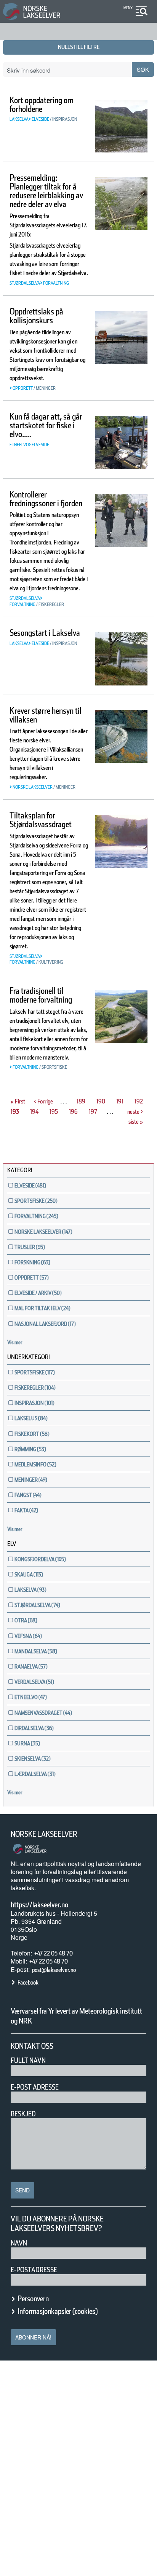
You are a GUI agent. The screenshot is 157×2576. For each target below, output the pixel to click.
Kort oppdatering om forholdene (42, 104)
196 (74, 1112)
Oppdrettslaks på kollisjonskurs (36, 316)
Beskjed (23, 2114)
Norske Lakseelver (44, 1834)
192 (139, 1101)
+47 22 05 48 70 (54, 1953)
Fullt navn (28, 2060)
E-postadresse (34, 2270)
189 (81, 1101)
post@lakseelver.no (54, 1970)
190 (101, 1101)
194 (35, 1112)
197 (94, 1112)
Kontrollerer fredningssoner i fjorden (46, 499)
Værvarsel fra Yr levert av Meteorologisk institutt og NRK (76, 2016)
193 (16, 1112)
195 (54, 1112)
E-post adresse (35, 2087)
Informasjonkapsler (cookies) (58, 2311)
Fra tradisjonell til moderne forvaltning (41, 995)
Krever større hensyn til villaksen (46, 715)
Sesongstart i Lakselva (45, 633)
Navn (19, 2243)
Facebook (28, 1982)
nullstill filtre (79, 47)
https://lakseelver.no (39, 1905)
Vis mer (15, 1342)
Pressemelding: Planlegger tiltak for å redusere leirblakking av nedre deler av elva (46, 191)
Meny (128, 8)
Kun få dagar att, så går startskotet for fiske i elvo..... (46, 425)
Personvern (33, 2299)
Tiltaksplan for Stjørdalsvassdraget (41, 820)
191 (121, 1101)
